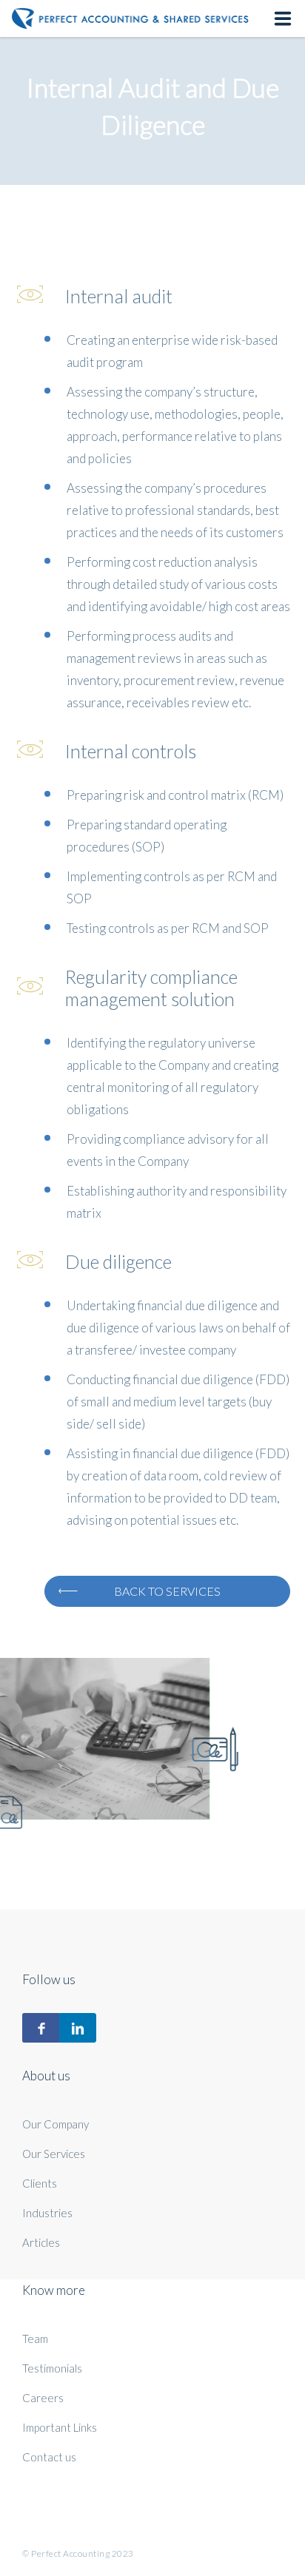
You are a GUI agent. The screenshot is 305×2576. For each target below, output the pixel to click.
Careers (43, 2398)
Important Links (60, 2427)
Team (35, 2339)
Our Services (54, 2154)
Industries (47, 2213)
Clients (40, 2183)
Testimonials (52, 2368)
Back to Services (167, 1591)
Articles (41, 2242)
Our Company (56, 2124)
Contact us (49, 2457)
